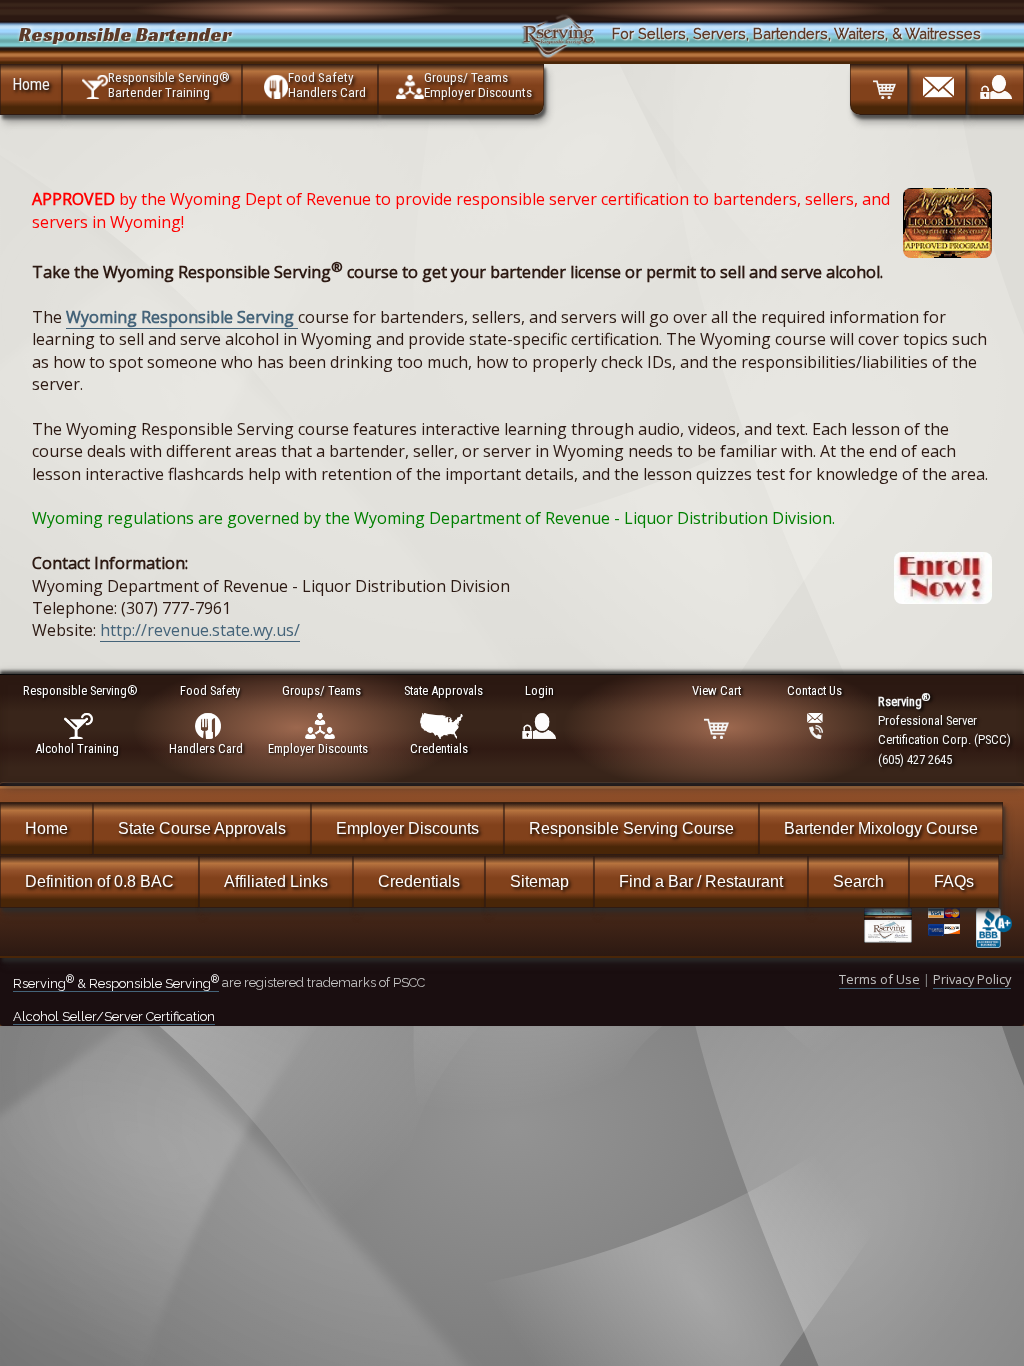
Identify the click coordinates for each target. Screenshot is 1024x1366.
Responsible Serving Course (631, 828)
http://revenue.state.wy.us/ (200, 630)
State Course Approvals (202, 828)
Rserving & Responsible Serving (116, 983)
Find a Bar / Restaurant (701, 881)
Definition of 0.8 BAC (99, 881)
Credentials (419, 881)
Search (858, 881)
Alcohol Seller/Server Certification (114, 1016)
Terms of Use (879, 979)
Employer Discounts (407, 828)
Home (31, 84)
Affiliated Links (276, 881)
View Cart (716, 690)
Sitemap (539, 881)
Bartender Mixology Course (881, 828)
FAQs (954, 881)
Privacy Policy (972, 979)
